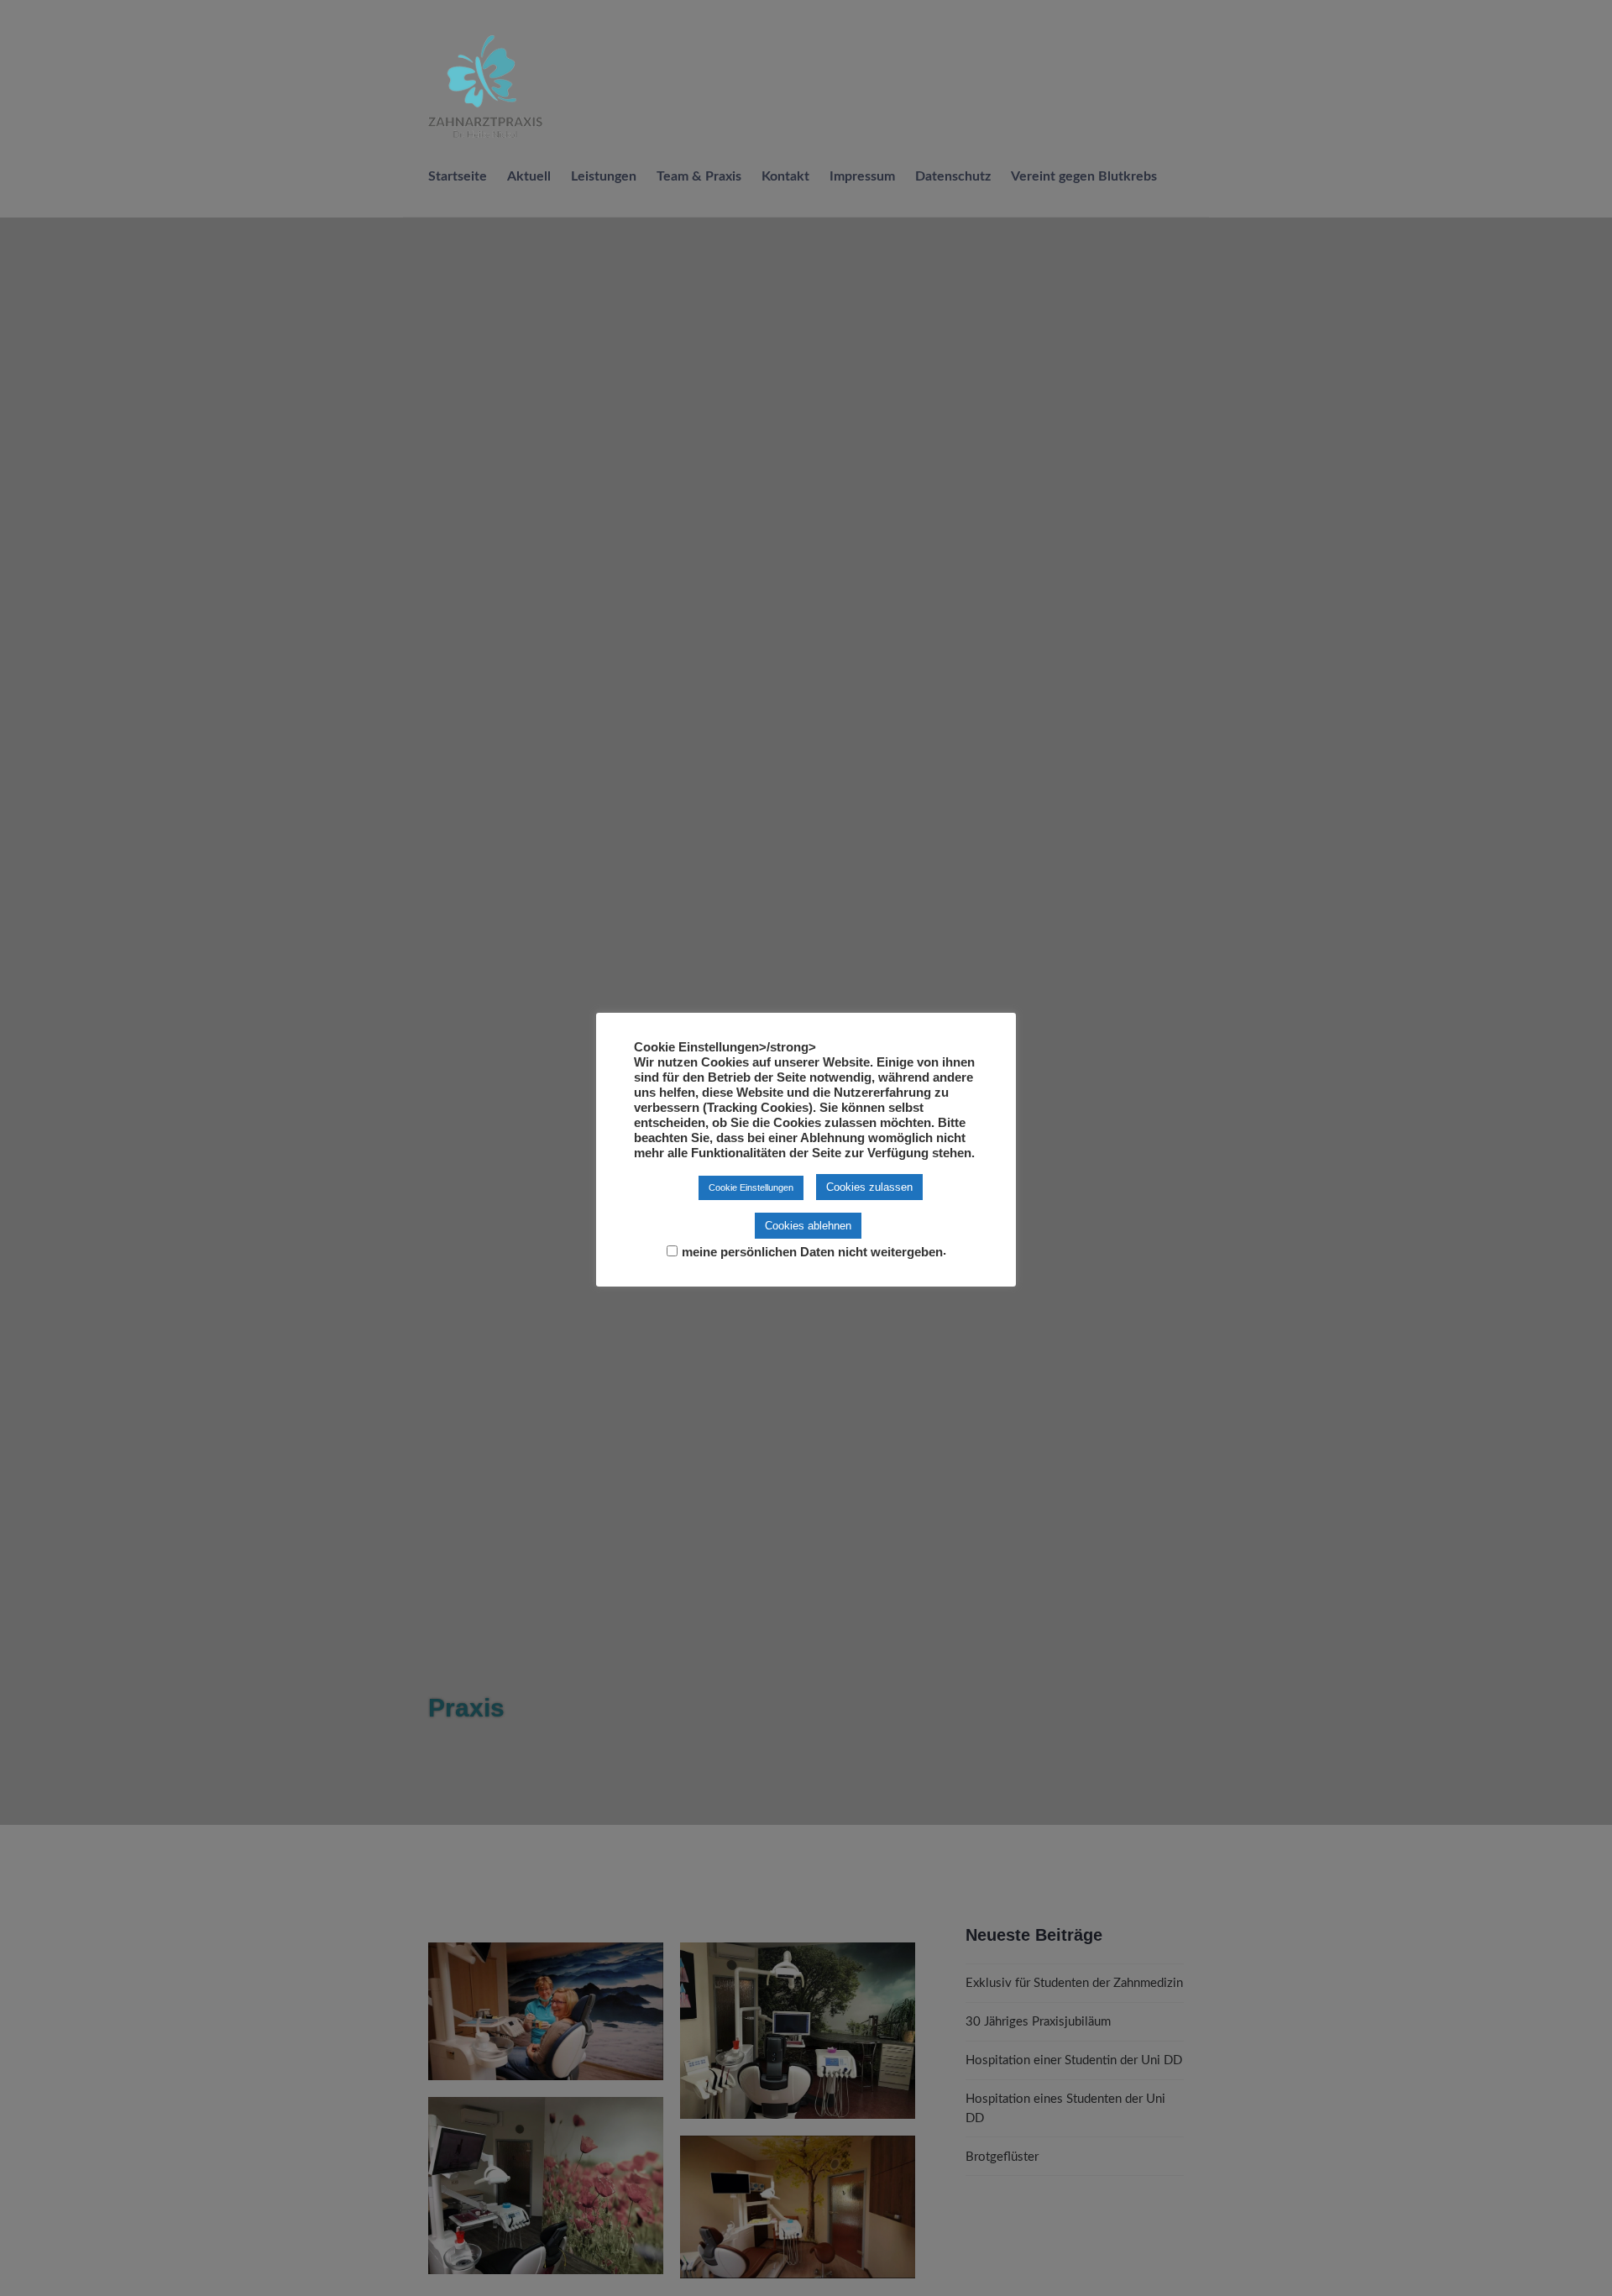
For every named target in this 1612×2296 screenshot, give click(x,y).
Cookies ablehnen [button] (808, 1226)
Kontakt (785, 176)
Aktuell (529, 176)
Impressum (862, 176)
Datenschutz (953, 176)
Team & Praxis (699, 176)
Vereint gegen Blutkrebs (1084, 176)
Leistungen (604, 176)
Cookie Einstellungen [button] (751, 1187)
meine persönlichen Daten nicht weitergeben (812, 1252)
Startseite (458, 176)
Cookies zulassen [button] (869, 1187)
